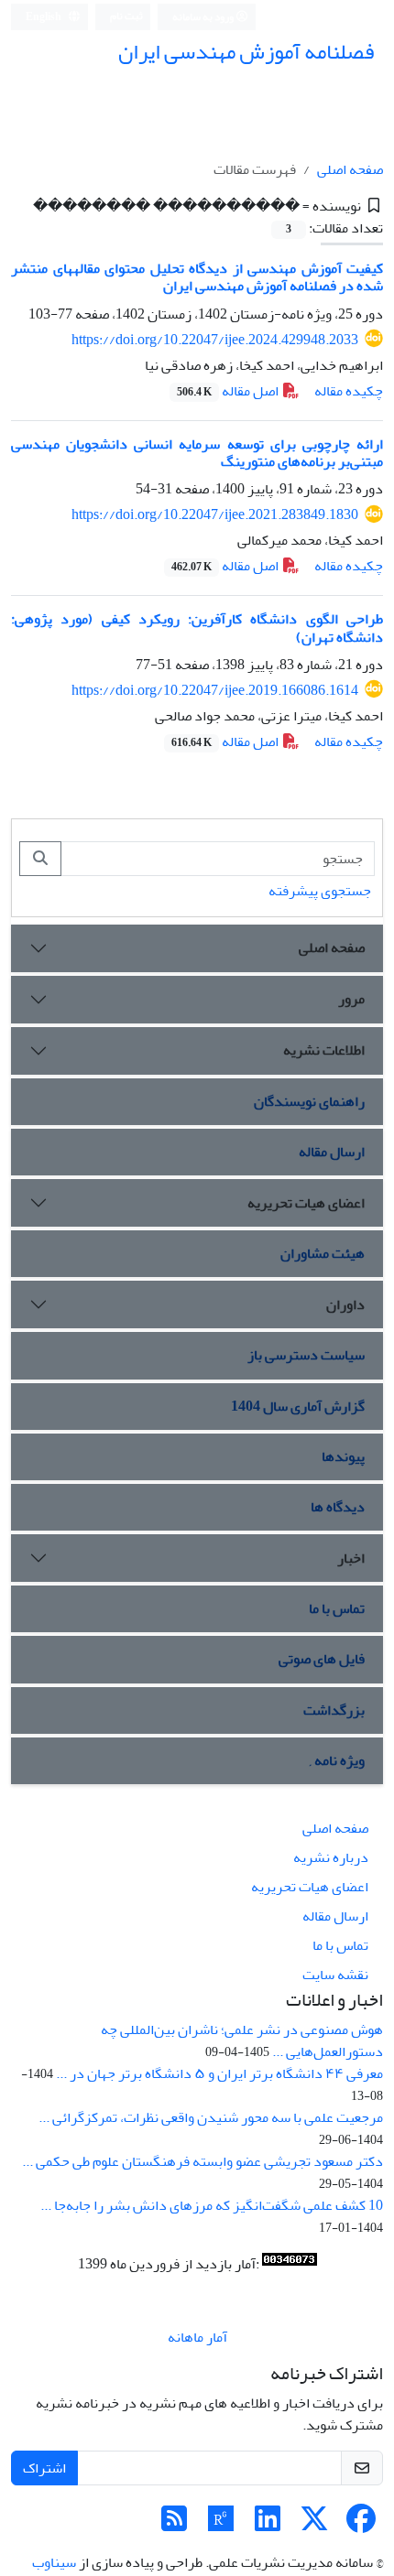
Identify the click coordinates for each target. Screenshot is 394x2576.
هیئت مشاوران (323, 1253)
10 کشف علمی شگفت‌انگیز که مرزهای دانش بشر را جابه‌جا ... (212, 2205)
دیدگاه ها (338, 1507)
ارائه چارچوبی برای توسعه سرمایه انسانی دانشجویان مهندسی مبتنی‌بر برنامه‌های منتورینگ (197, 453)
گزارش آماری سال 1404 (298, 1406)
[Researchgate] (221, 2525)
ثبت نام (126, 16)
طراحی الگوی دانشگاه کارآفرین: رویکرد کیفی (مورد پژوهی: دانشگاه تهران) (197, 628)
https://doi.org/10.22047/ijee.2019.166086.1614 (215, 690)
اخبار (351, 1558)
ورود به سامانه (204, 17)
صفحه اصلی (350, 169)
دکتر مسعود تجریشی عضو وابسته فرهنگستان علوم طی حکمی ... (202, 2161)
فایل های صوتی (322, 1659)
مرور (351, 999)
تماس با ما (337, 1608)
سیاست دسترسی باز (306, 1355)
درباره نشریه (331, 1857)
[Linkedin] (268, 2525)
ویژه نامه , (337, 1760)
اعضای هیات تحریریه (306, 1203)
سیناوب (54, 2562)
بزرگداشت (334, 1710)
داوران (345, 1304)
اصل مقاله (229, 391)
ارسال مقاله (332, 1152)
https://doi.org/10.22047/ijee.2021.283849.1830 (215, 514)
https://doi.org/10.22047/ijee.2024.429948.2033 (215, 340)
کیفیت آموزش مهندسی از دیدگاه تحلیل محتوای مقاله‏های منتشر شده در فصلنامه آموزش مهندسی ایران (197, 277)
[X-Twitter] (314, 2525)
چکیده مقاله (349, 391)
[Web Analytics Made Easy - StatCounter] (290, 2264)
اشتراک (44, 2468)
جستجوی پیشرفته (320, 891)
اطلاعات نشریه (324, 1050)
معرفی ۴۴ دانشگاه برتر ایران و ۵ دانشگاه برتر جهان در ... (219, 2073)
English (44, 17)
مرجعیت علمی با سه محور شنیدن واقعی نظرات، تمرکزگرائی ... (211, 2117)
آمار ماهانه (197, 2337)
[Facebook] (361, 2525)
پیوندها (343, 1456)
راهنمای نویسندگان (309, 1101)
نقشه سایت (335, 1975)
